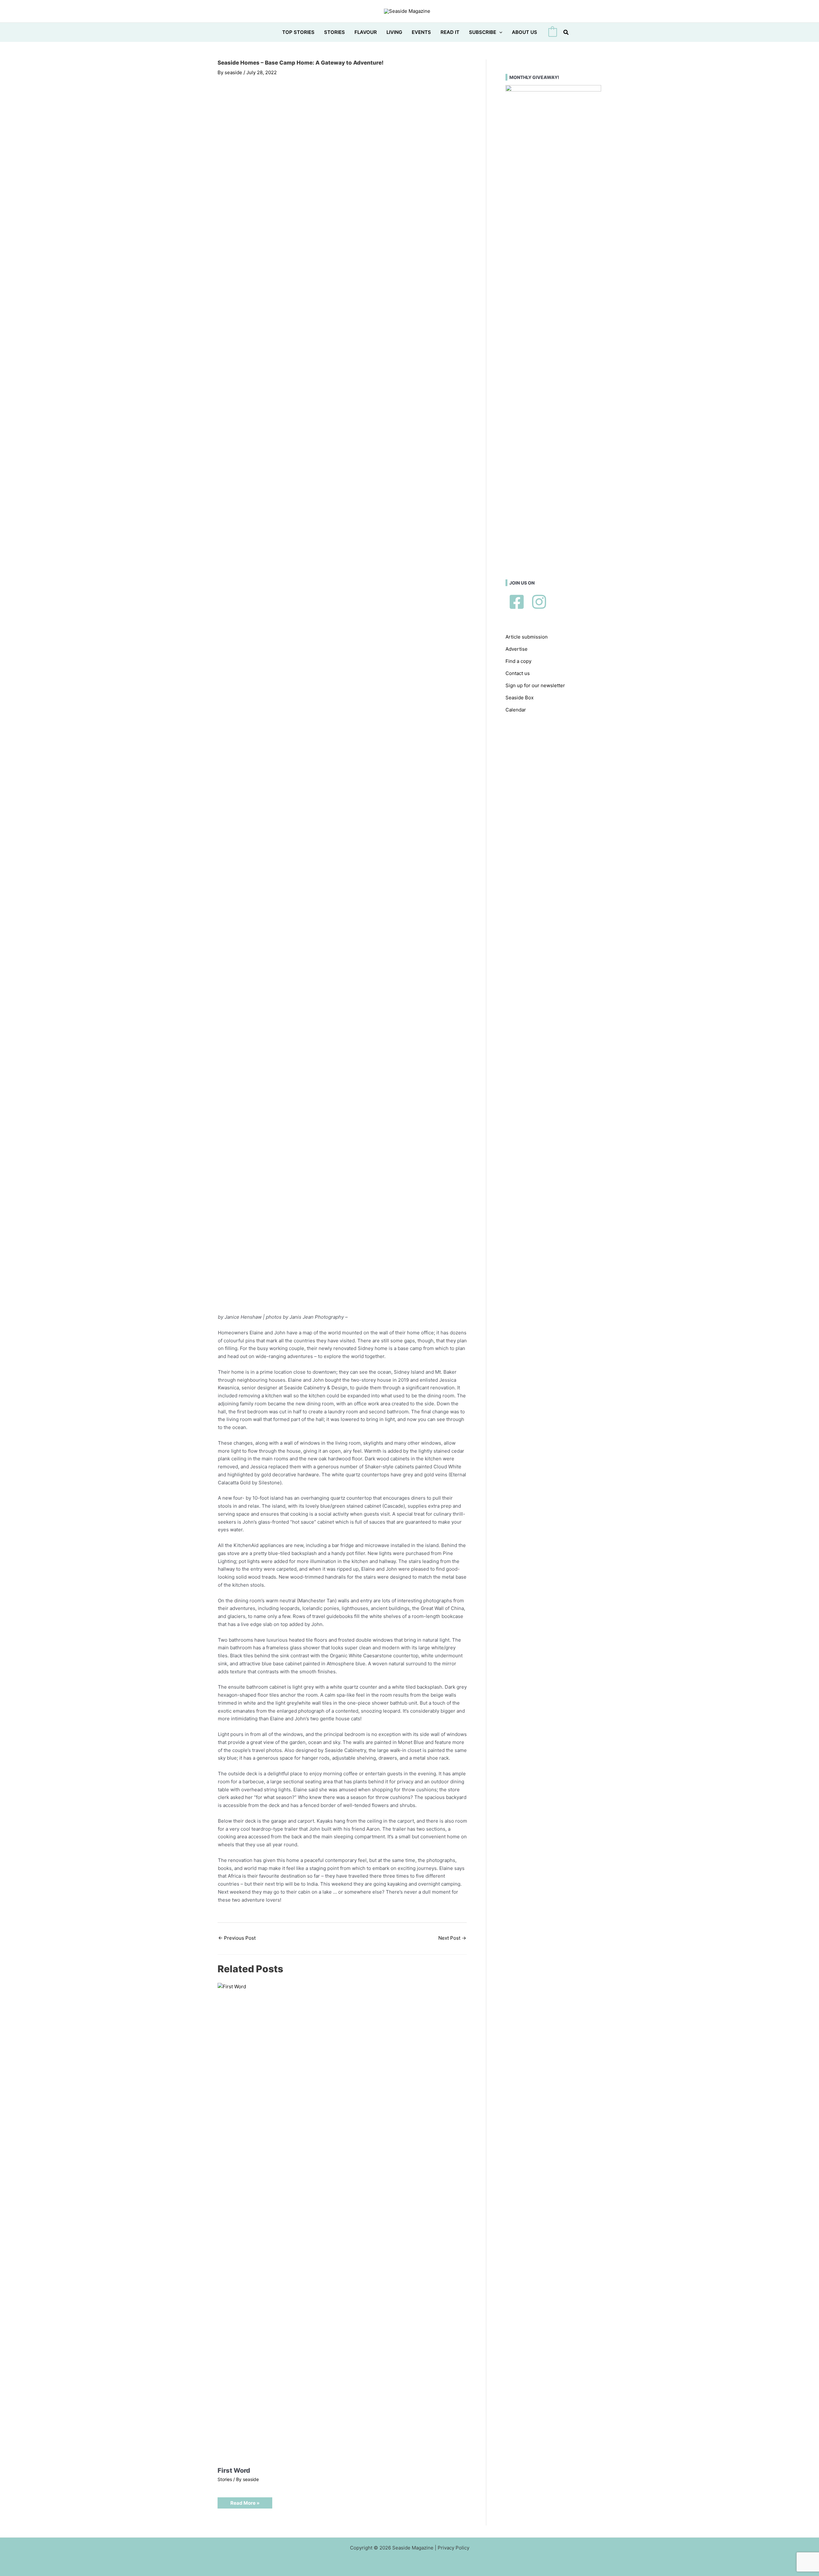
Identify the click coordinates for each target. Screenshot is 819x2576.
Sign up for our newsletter (535, 685)
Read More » (245, 2503)
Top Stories (298, 32)
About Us (525, 32)
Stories (334, 32)
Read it (450, 32)
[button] (499, 32)
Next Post (452, 1938)
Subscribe (483, 32)
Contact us (518, 673)
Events (421, 32)
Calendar (516, 710)
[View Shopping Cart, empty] (553, 32)
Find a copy (518, 661)
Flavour (366, 32)
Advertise (517, 649)
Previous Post (237, 1938)
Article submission (527, 637)
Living (394, 32)
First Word (234, 2470)
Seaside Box (520, 698)
